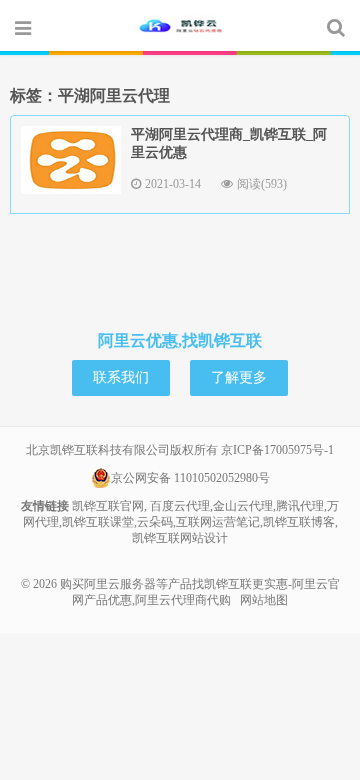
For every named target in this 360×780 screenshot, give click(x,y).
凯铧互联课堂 (98, 522)
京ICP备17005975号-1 (277, 450)
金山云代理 (243, 506)
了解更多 (239, 377)
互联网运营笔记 (218, 522)
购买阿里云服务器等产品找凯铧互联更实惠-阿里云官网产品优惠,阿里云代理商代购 (180, 27)
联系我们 (121, 377)
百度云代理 (180, 506)
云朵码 (155, 522)
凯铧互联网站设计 (180, 538)
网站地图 (264, 600)
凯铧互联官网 (108, 506)
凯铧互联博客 (299, 522)
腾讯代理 (300, 506)
